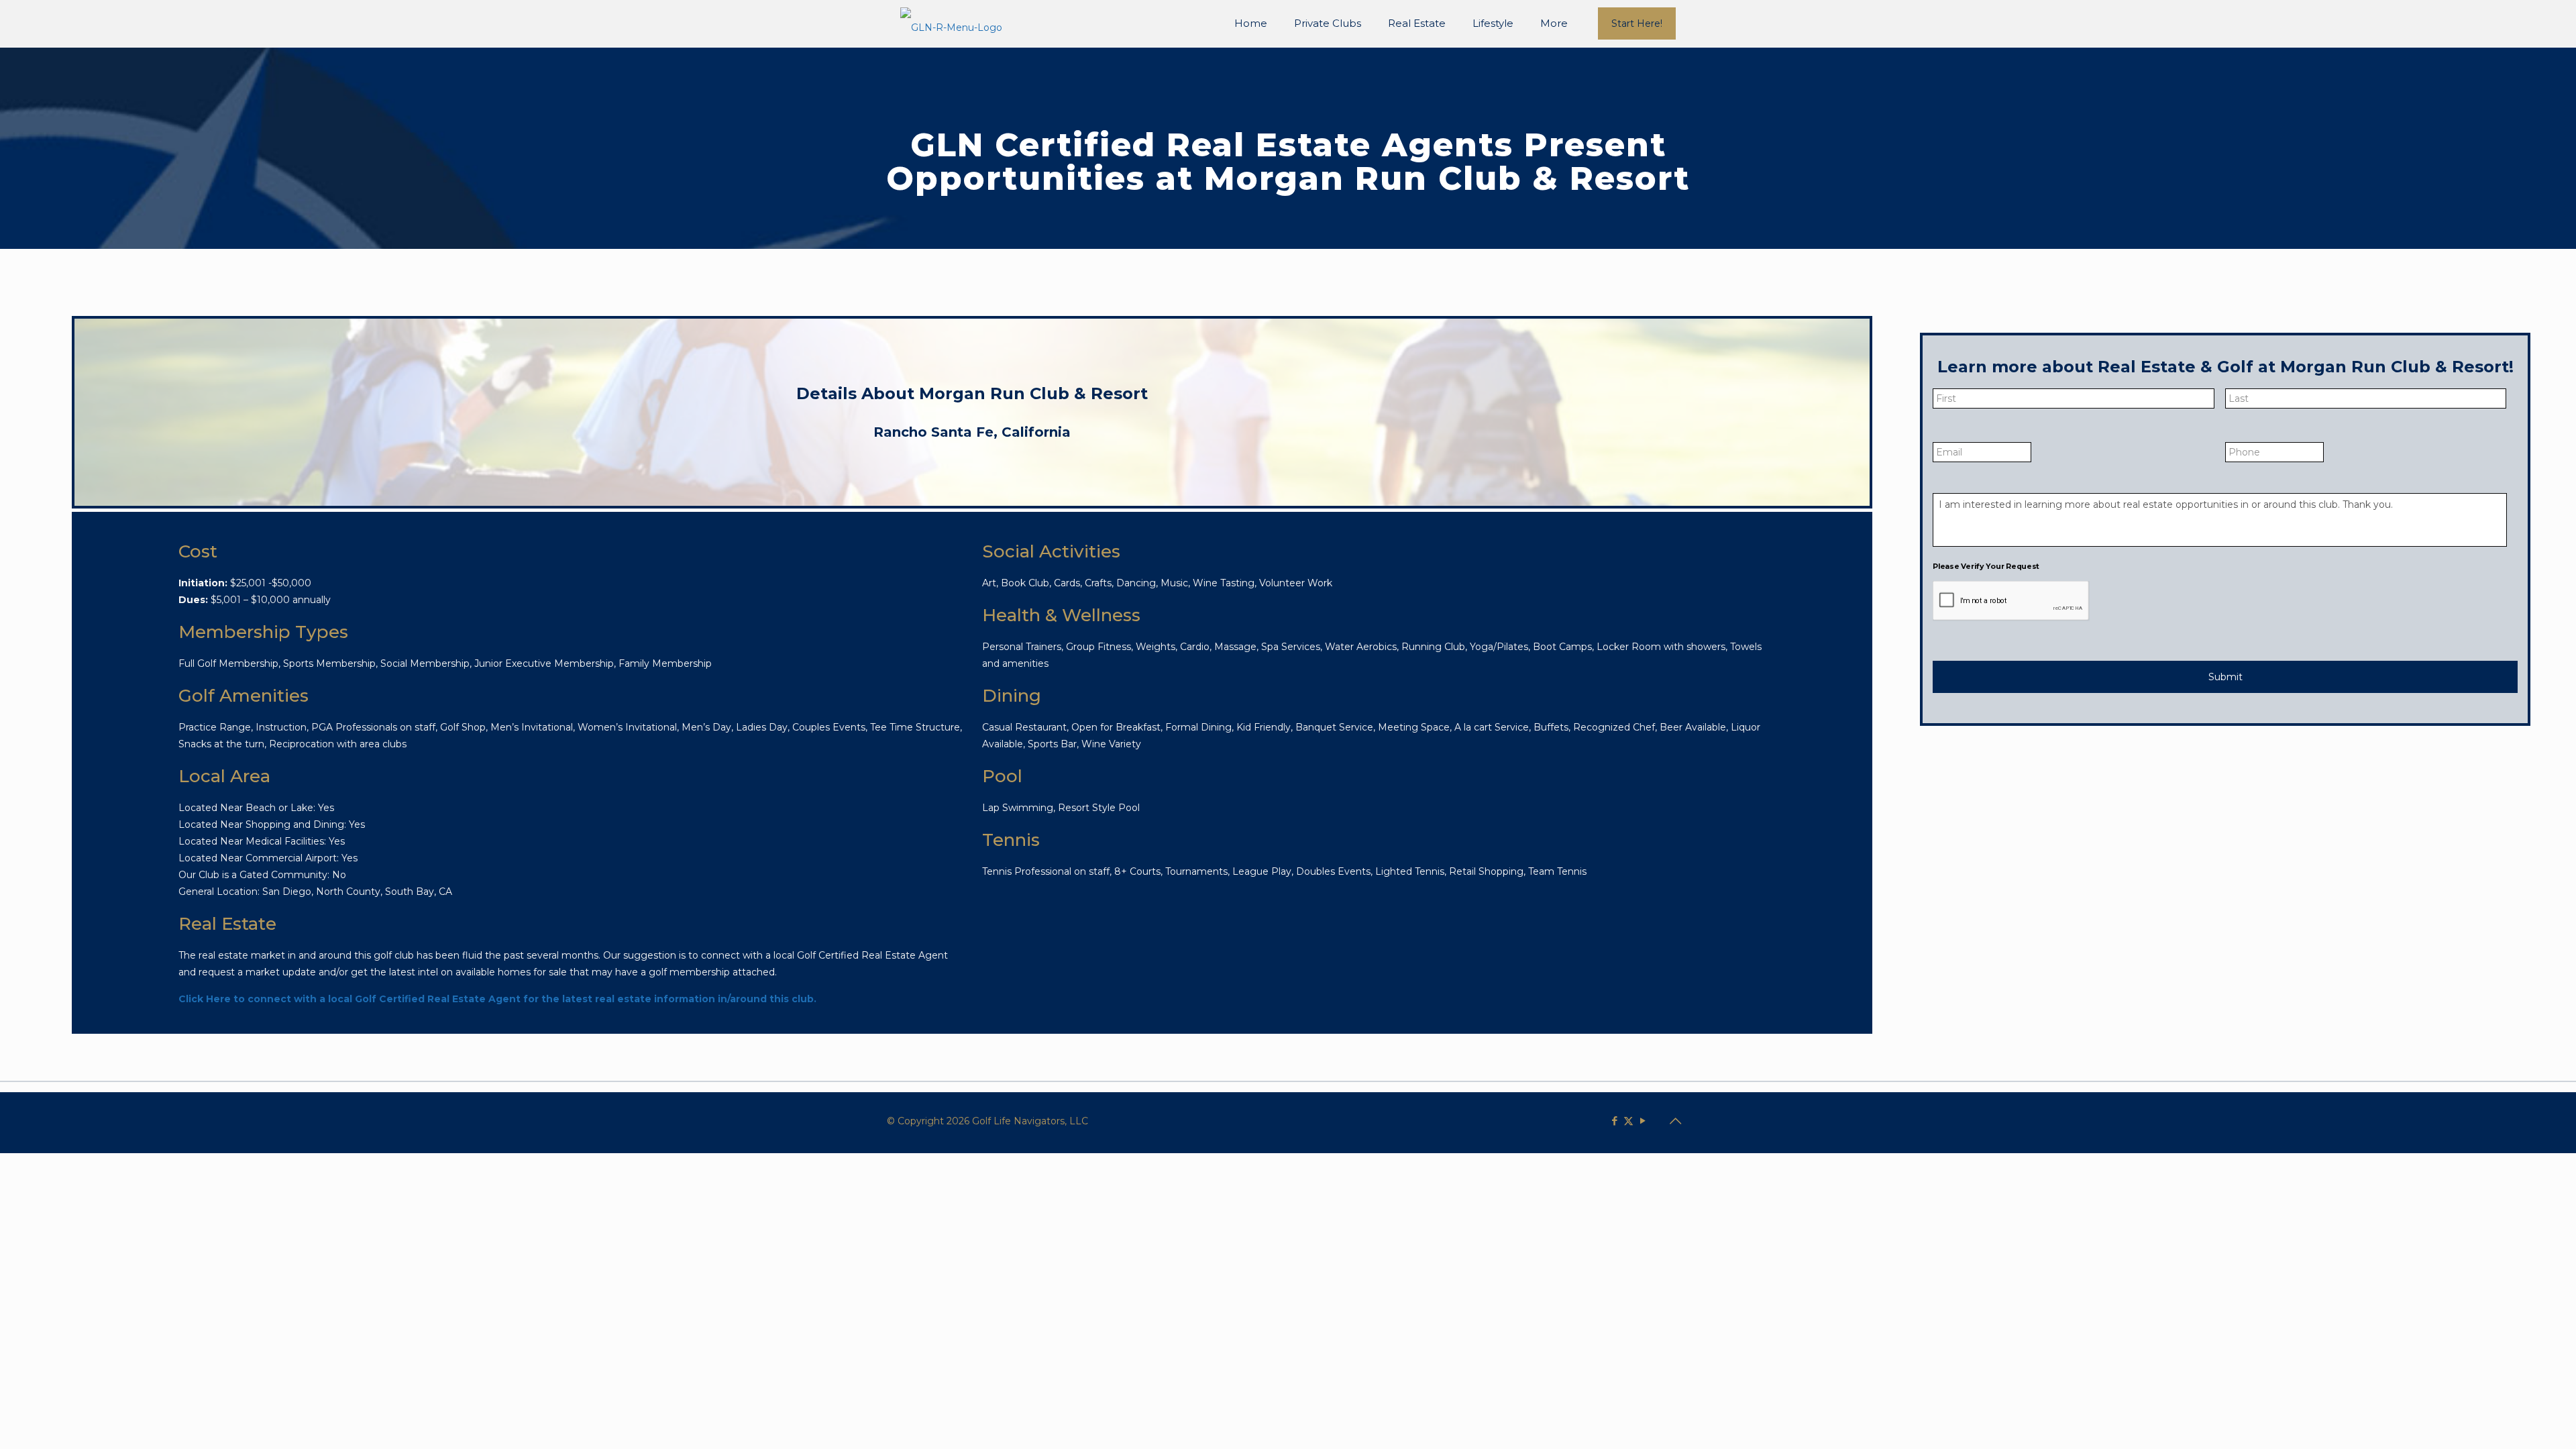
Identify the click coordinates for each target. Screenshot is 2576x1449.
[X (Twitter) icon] (1628, 1121)
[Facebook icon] (1614, 1121)
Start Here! (1637, 23)
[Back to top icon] (1675, 1121)
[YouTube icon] (1643, 1121)
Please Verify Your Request (1986, 566)
